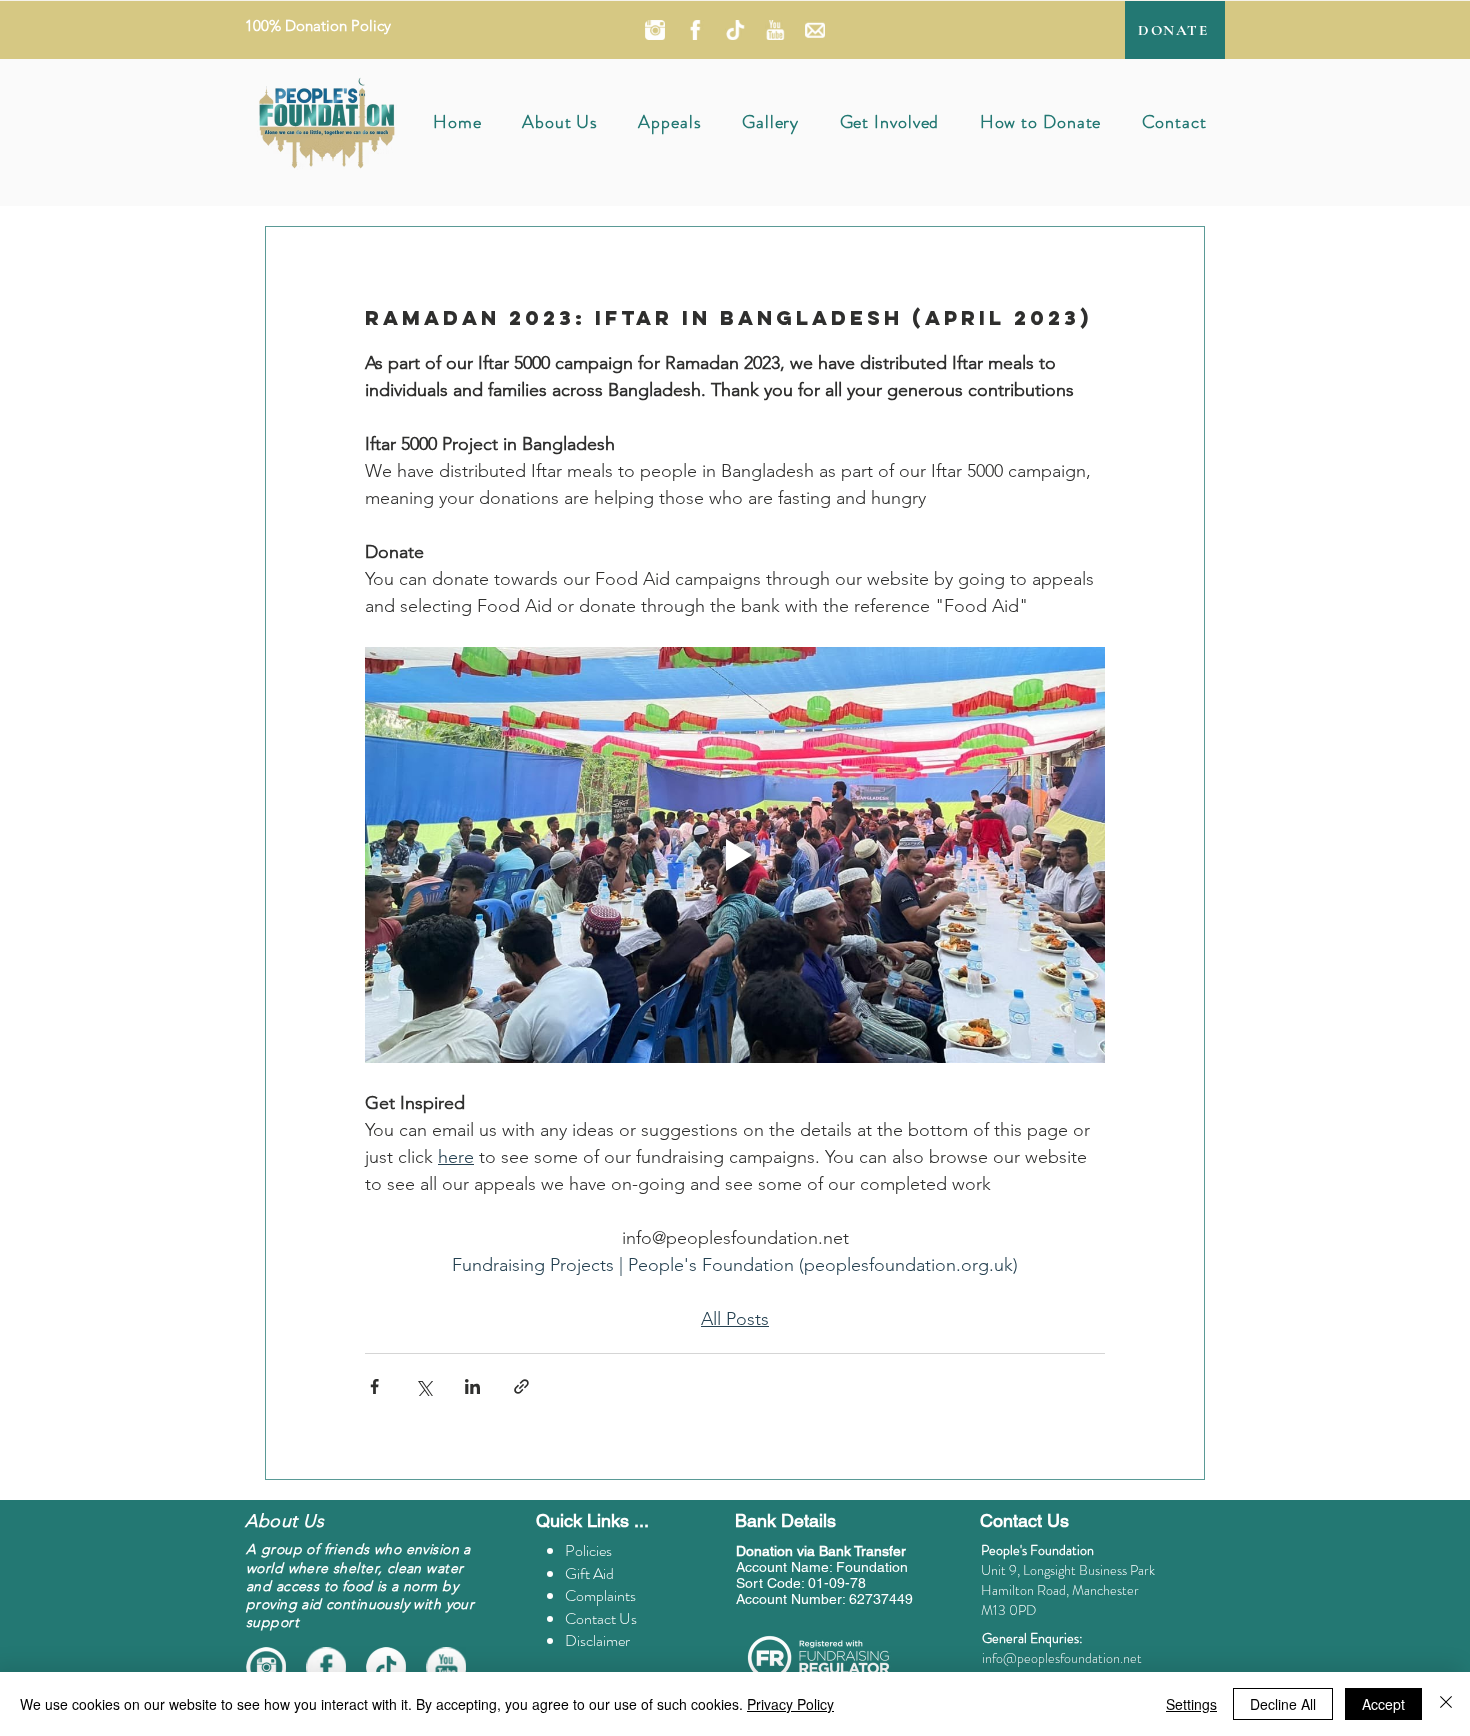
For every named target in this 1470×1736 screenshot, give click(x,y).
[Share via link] (521, 1386)
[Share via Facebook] (374, 1386)
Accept (1383, 1704)
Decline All (1283, 1704)
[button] (1175, 30)
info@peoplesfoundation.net (1062, 1658)
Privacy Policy (790, 1704)
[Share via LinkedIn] (472, 1386)
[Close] (1446, 1704)
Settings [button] (1191, 1704)
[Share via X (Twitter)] (423, 1386)
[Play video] (735, 855)
